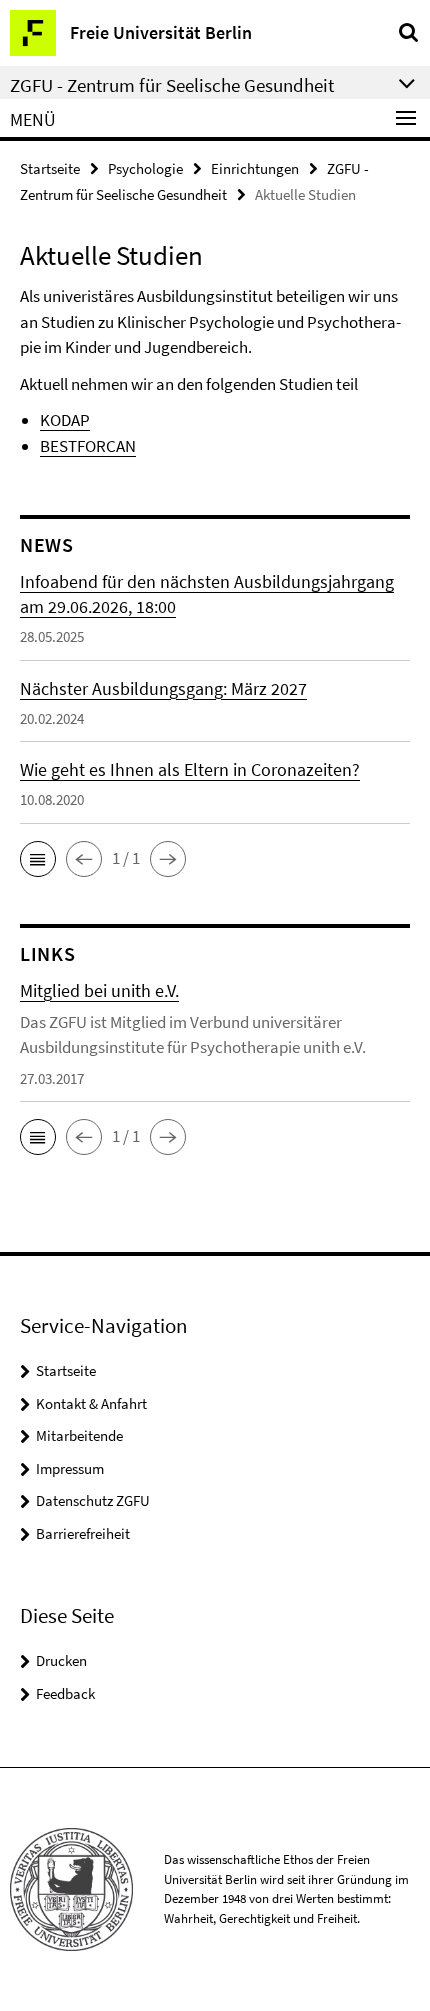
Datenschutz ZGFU (93, 1500)
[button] (38, 859)
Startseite (50, 168)
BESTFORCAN (88, 446)
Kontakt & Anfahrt (91, 1403)
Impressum (70, 1468)
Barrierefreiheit (83, 1533)
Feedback (65, 1693)
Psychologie (145, 168)
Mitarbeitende (79, 1435)
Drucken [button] (61, 1660)
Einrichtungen (255, 168)
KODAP (65, 420)
